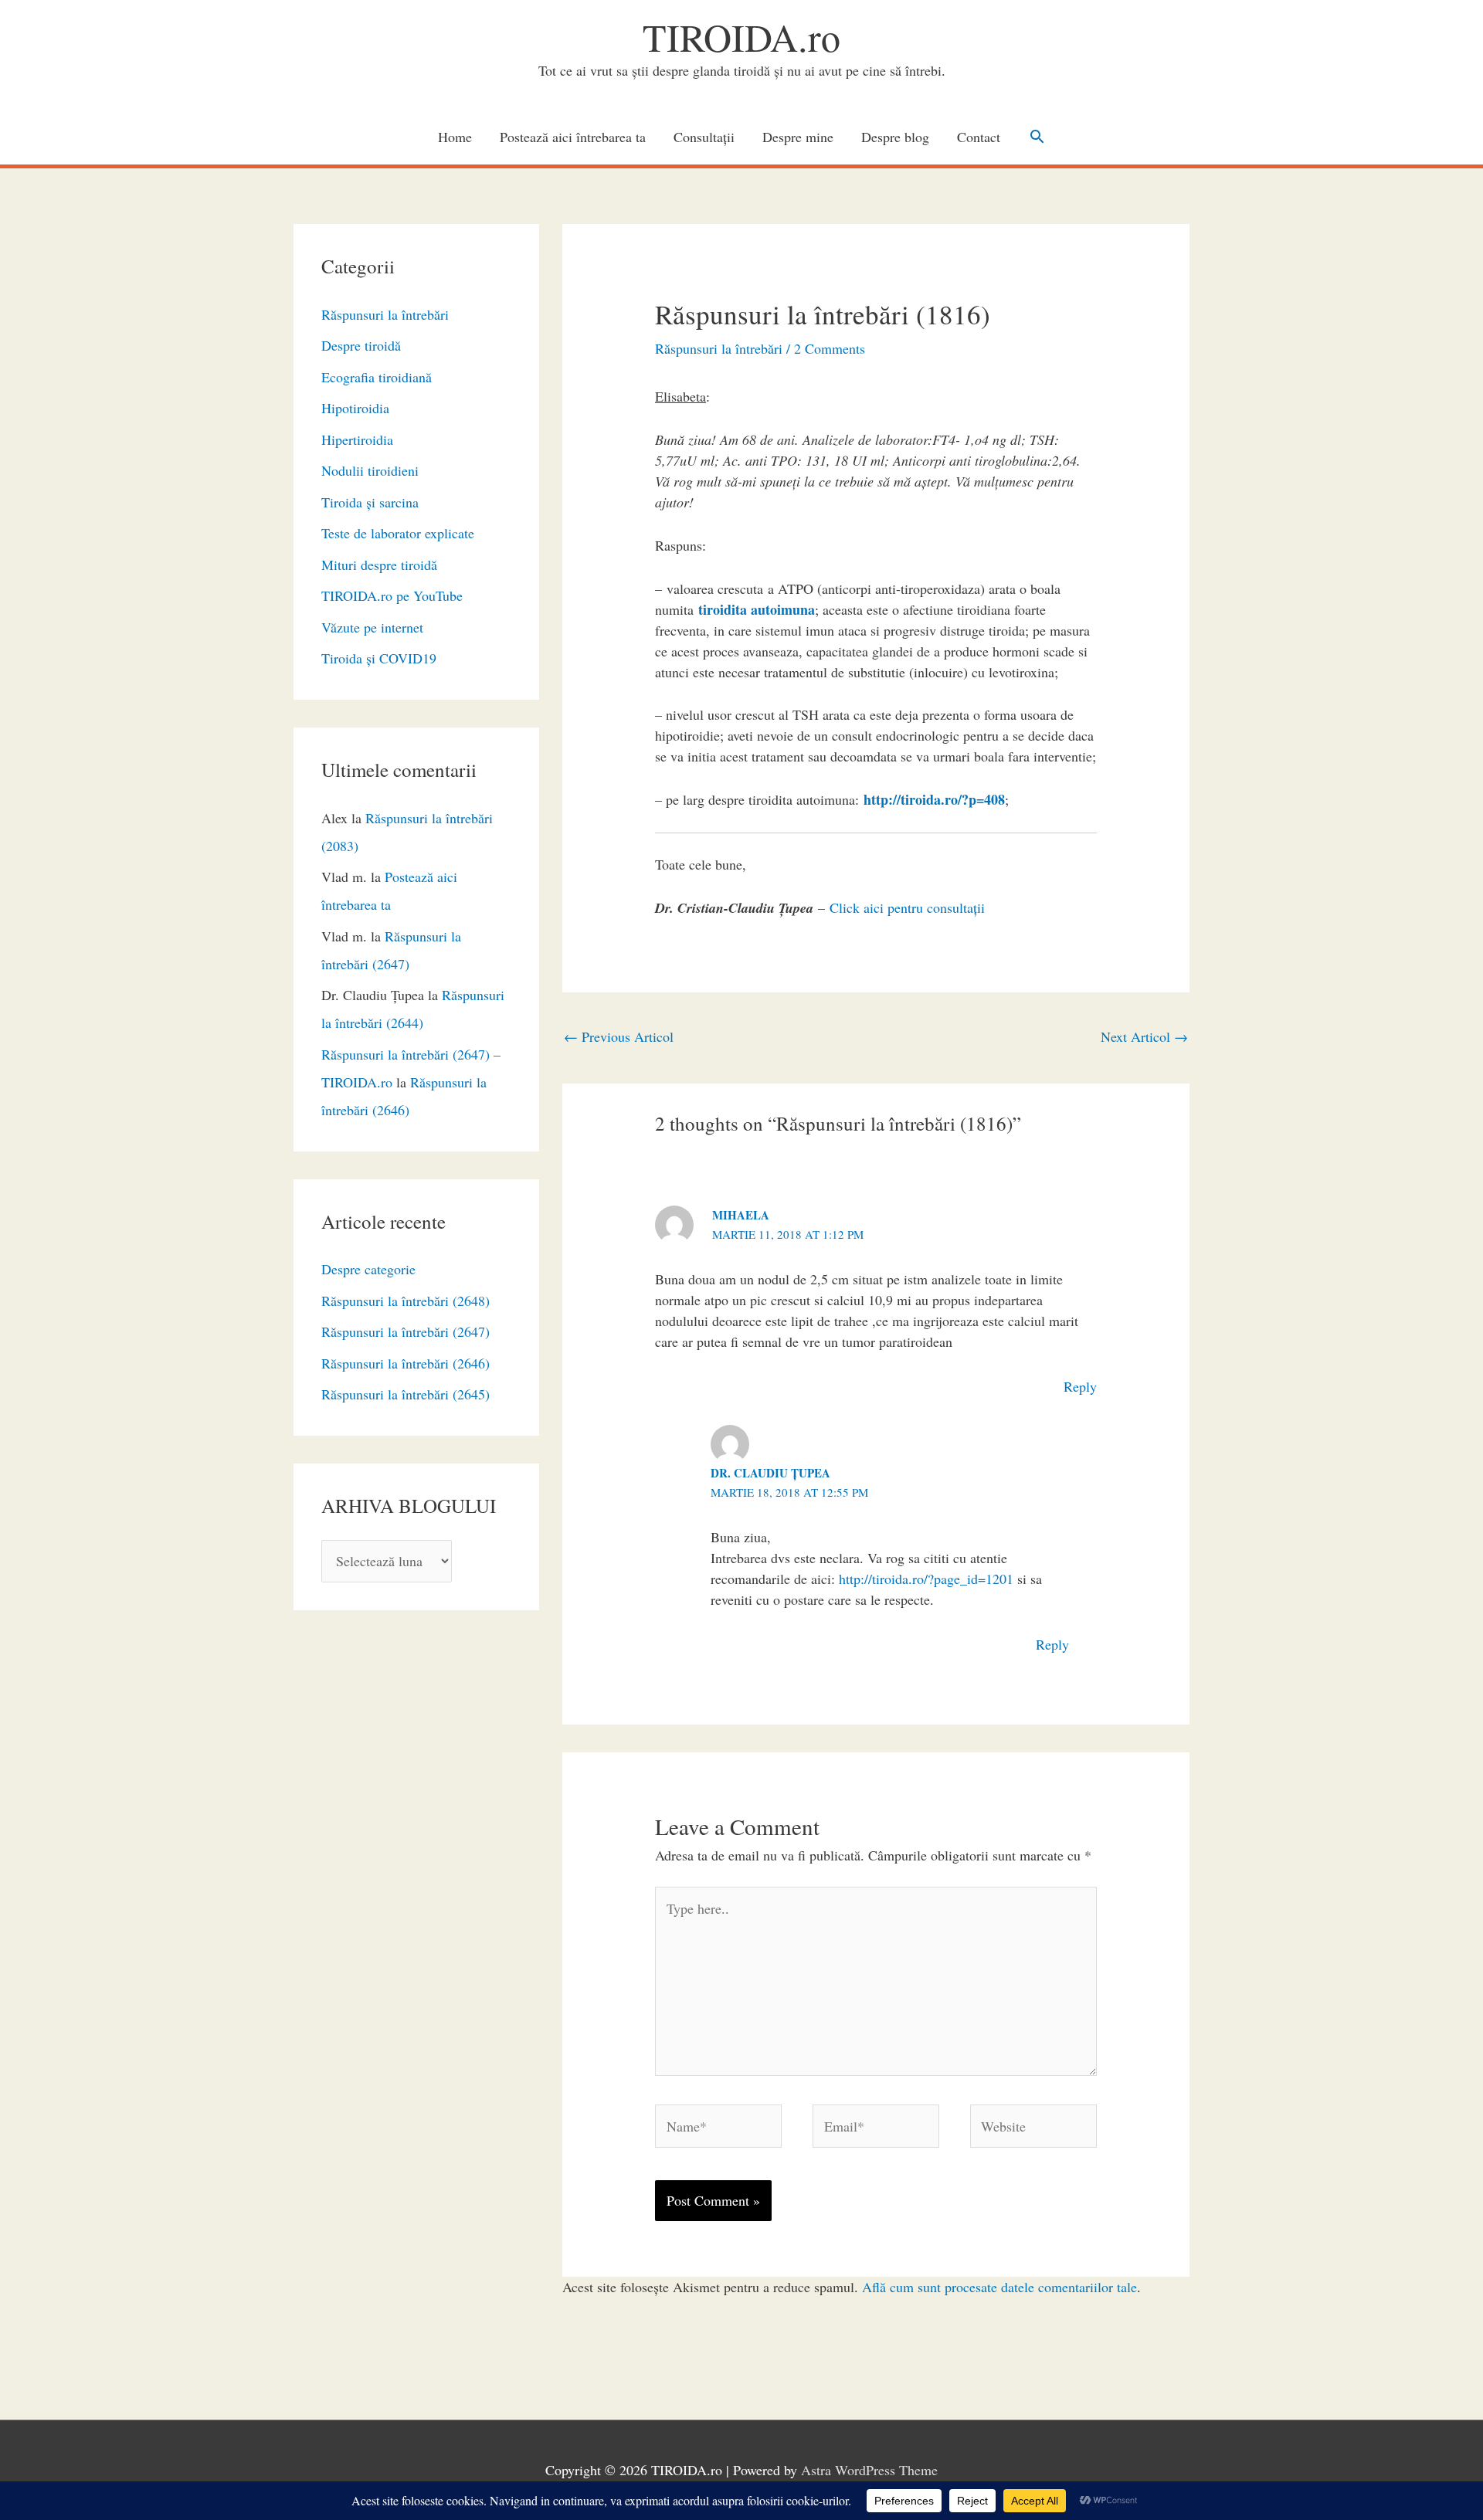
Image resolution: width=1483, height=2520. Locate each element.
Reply (1080, 1386)
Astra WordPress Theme (869, 2470)
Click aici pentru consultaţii (907, 907)
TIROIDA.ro (741, 37)
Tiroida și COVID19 (379, 658)
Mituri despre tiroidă (379, 565)
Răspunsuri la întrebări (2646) (406, 1363)
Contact (979, 137)
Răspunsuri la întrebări (385, 314)
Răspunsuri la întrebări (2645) (406, 1394)
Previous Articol (619, 1036)
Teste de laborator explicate (398, 533)
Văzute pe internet (372, 627)
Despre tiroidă (361, 345)
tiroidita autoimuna (757, 609)
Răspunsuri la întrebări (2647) (406, 1331)
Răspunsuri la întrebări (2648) (406, 1301)
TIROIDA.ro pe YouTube (392, 595)
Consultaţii (704, 137)
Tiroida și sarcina (370, 502)
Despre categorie (368, 1269)
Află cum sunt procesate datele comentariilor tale (999, 2287)
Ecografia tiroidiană (377, 377)
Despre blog (895, 137)
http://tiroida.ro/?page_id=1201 (926, 1579)
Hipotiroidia (355, 408)
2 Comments (830, 348)
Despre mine (798, 137)
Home (455, 137)
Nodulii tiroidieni (370, 470)
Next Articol (1144, 1036)
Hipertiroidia (357, 439)
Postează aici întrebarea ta (573, 137)
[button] (1037, 136)
